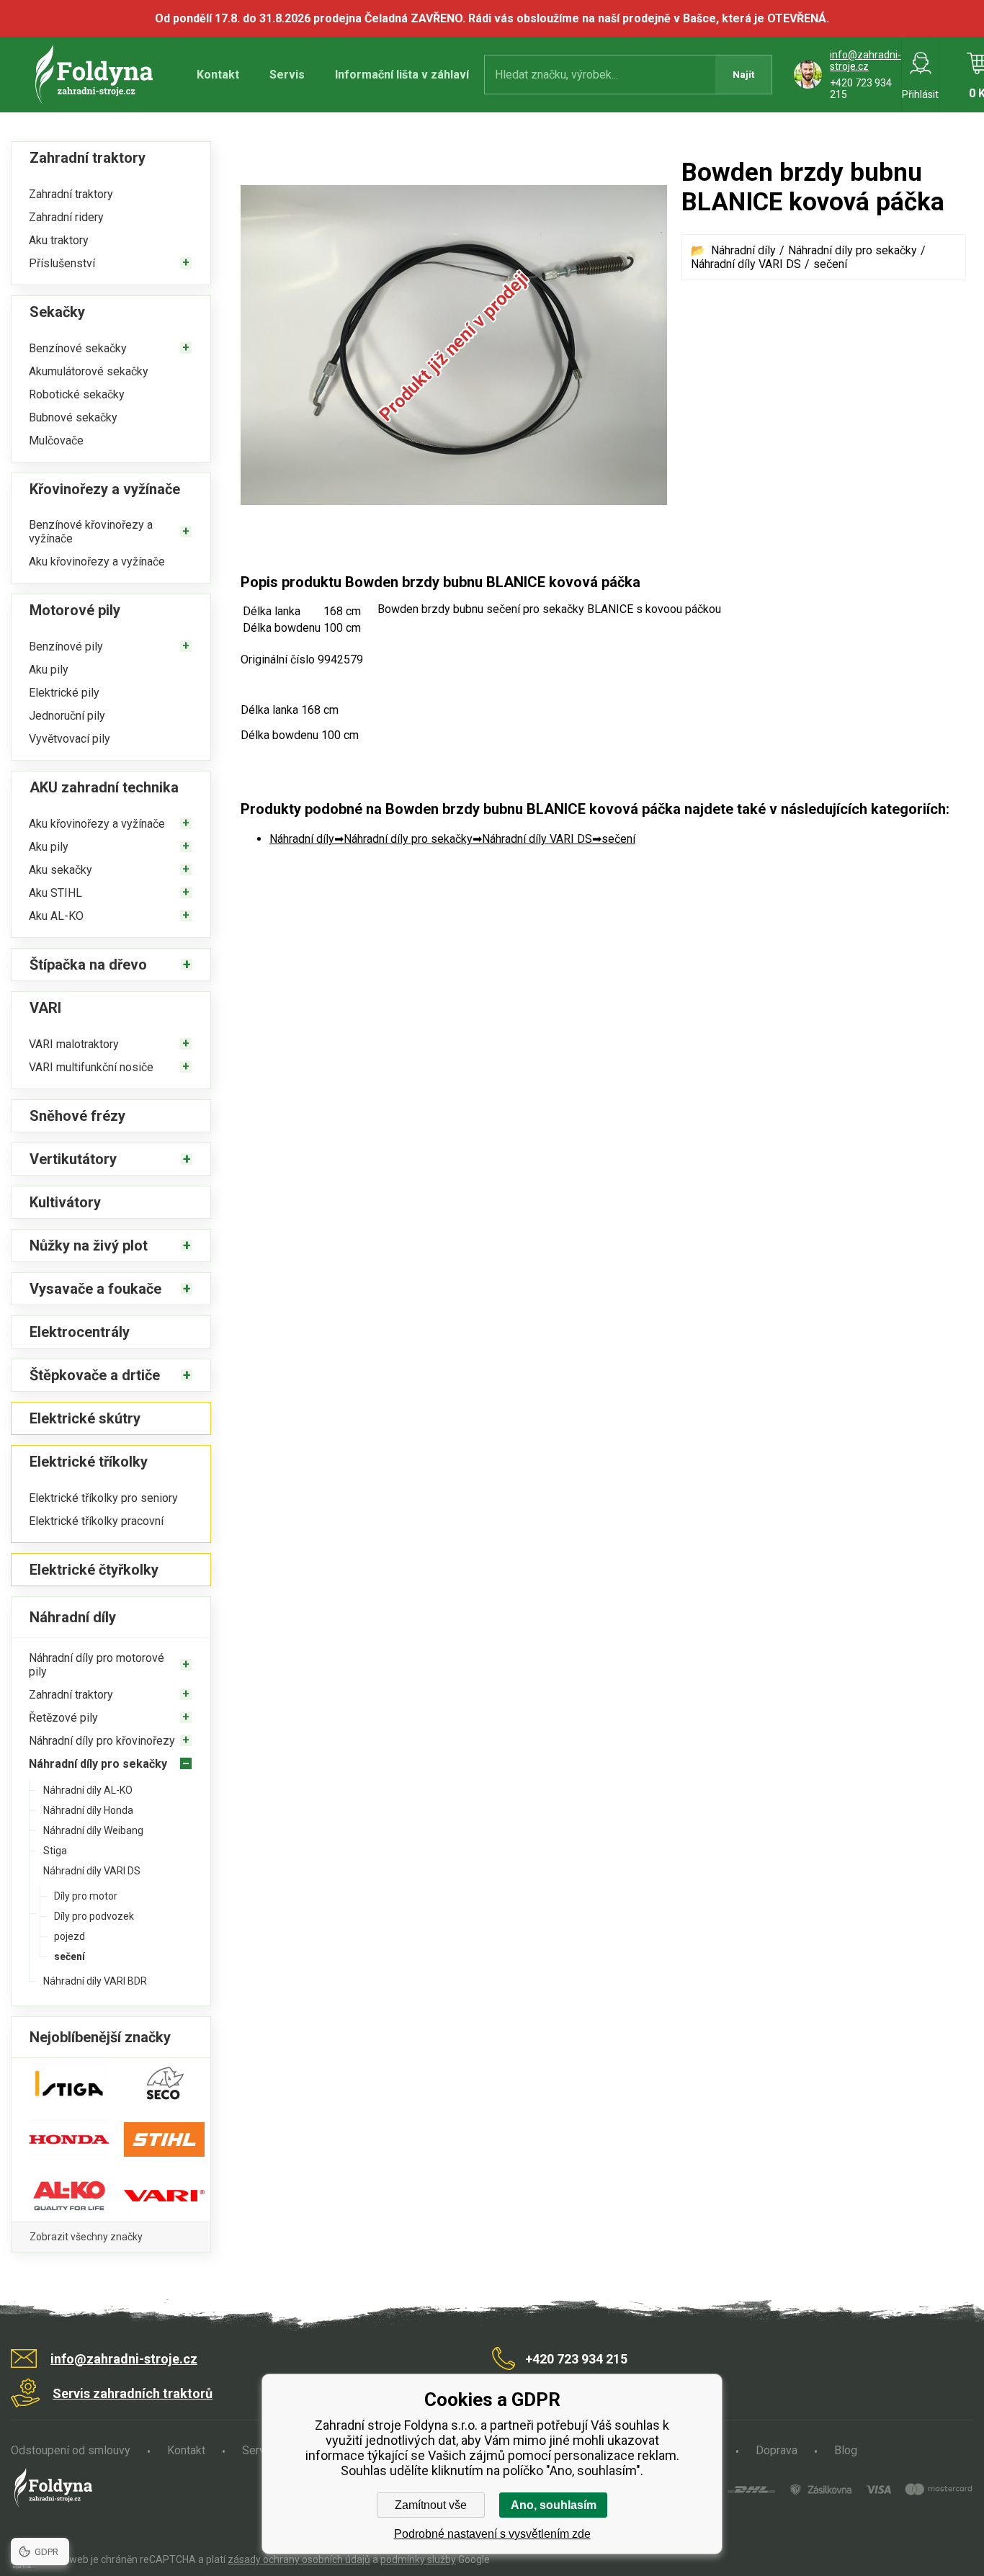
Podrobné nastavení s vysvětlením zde (492, 2534)
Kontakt (218, 75)
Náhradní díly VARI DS (746, 264)
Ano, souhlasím (554, 2505)
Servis (287, 75)
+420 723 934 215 (576, 2359)
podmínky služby (418, 2559)
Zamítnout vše (431, 2505)
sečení (830, 264)
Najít (743, 75)
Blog (846, 2450)
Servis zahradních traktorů (133, 2393)
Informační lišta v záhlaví (402, 75)
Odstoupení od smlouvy (71, 2450)
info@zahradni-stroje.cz (866, 61)
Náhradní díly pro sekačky (853, 250)
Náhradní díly (743, 250)
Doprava (777, 2450)
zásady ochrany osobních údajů (299, 2559)
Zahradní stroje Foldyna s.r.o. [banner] (96, 75)
